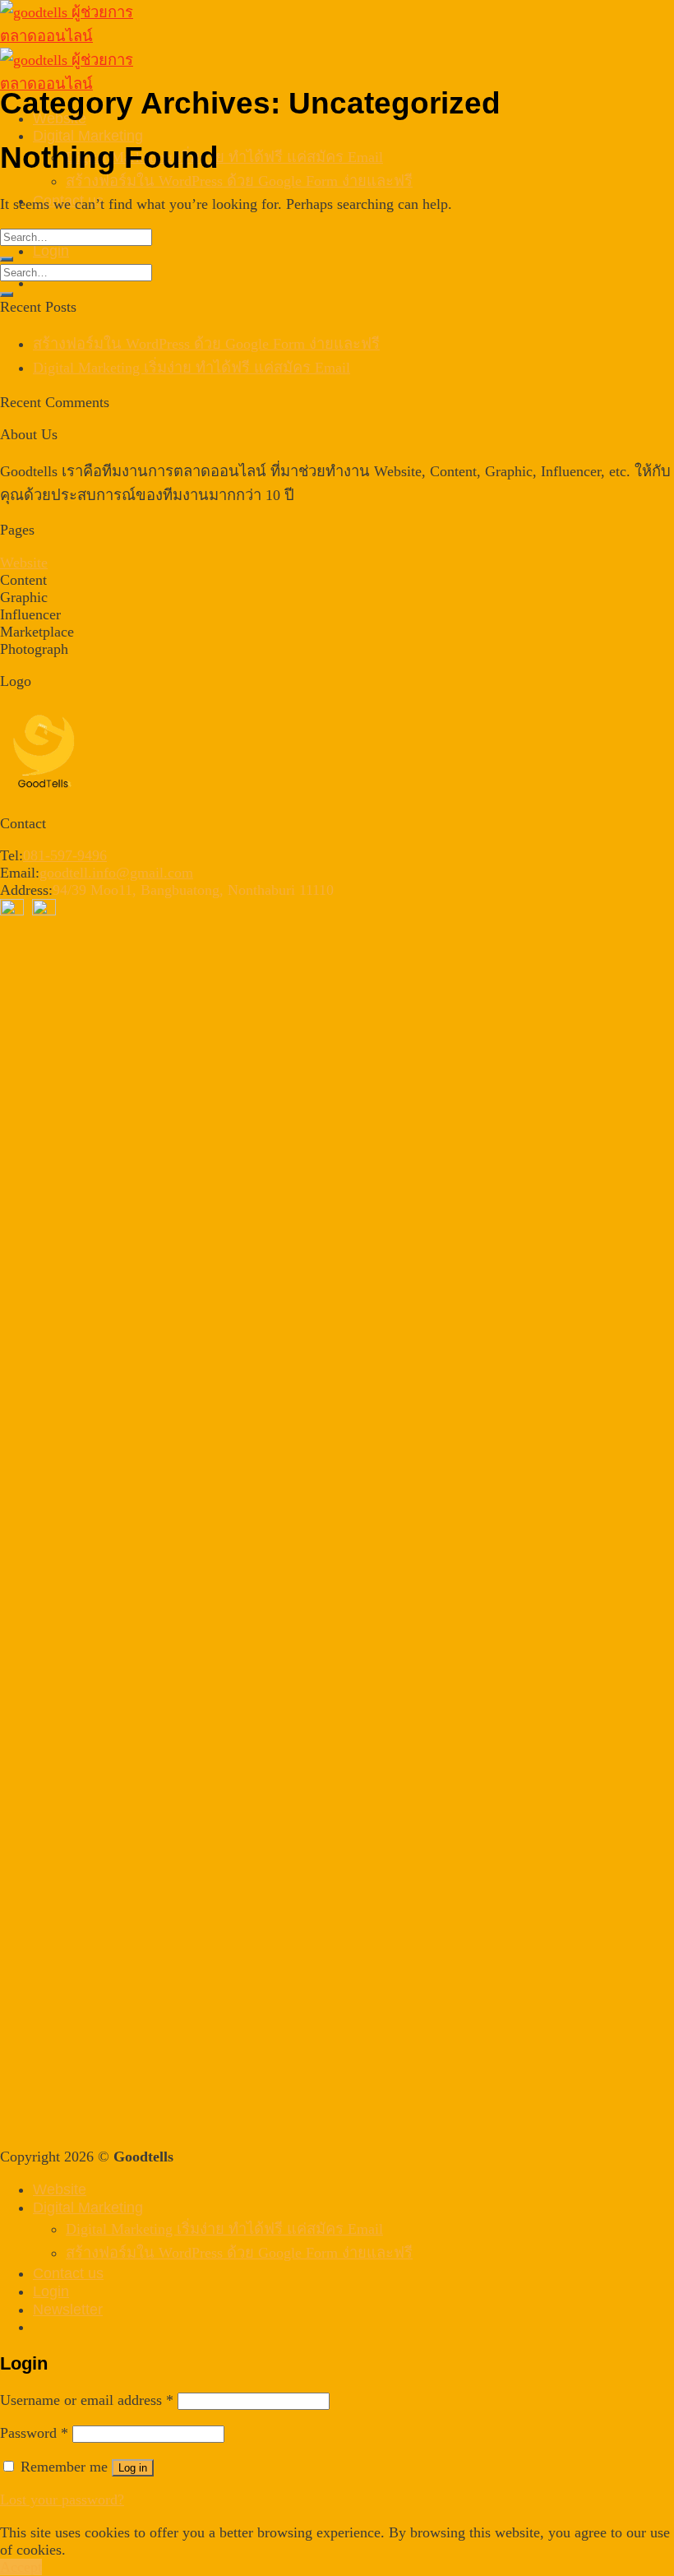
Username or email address (87, 2400)
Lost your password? (62, 2500)
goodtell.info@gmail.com (116, 873)
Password (34, 2433)
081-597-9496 (65, 855)
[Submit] (7, 259)
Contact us (68, 2273)
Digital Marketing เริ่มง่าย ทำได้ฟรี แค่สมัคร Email (224, 157)
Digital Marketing (88, 135)
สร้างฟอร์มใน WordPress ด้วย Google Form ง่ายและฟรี (239, 181)
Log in (133, 2468)
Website (24, 563)
